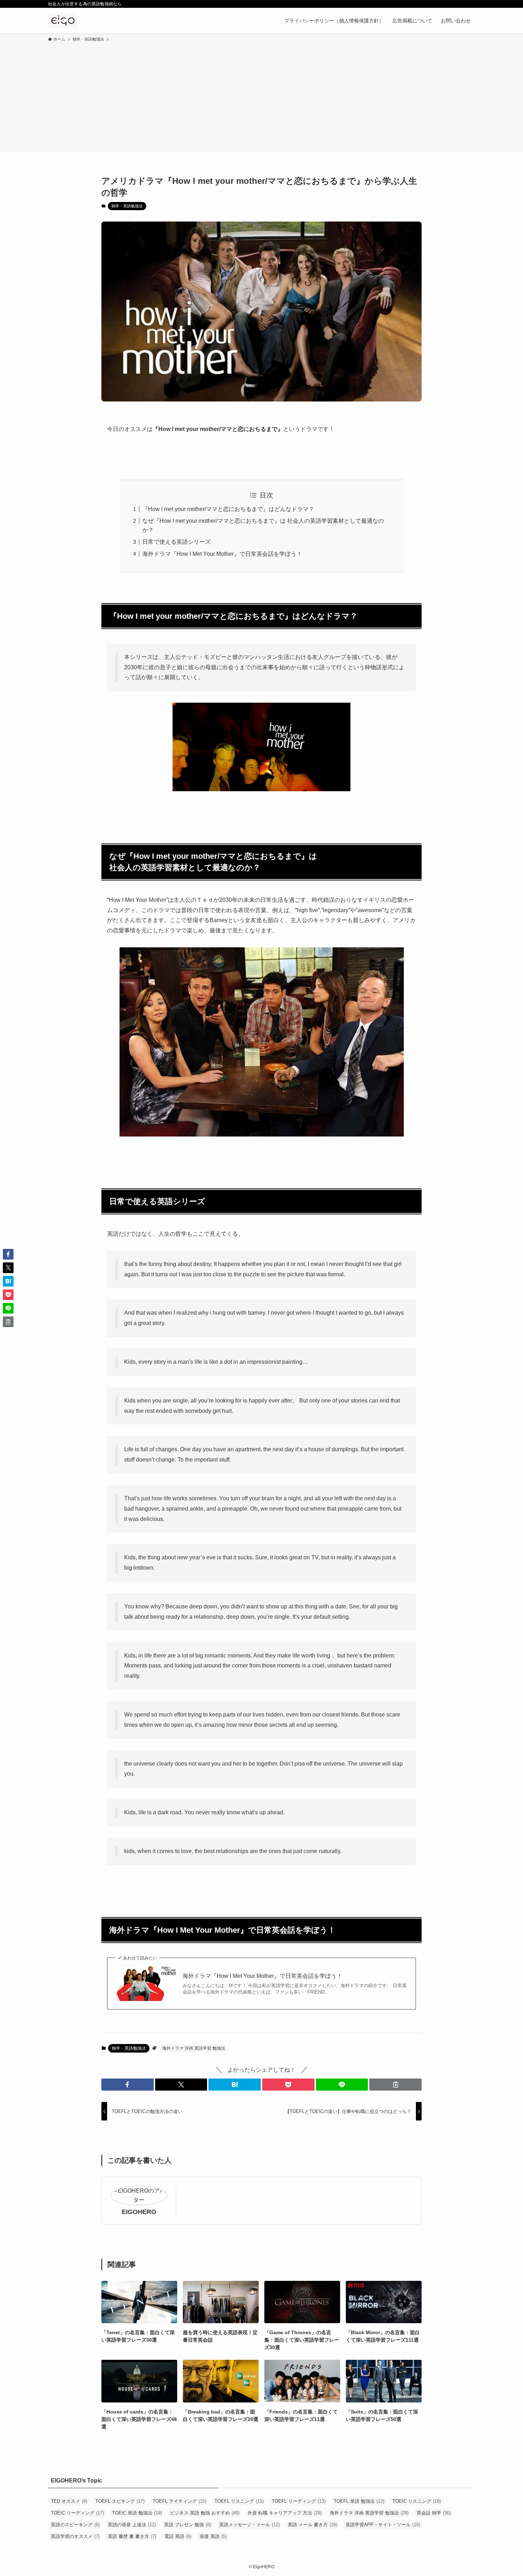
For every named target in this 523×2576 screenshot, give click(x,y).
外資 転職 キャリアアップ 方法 (285, 2513)
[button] (128, 2085)
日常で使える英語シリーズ (176, 542)
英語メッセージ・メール (249, 2525)
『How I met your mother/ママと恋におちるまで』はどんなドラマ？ (228, 509)
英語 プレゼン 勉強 (187, 2525)
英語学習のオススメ (75, 2536)
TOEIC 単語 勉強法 (137, 2513)
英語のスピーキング (75, 2525)
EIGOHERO (139, 2212)
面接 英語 (213, 2536)
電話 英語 (178, 2536)
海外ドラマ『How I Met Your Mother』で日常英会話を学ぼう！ (222, 554)
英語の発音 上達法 (132, 2525)
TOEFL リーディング (299, 2501)
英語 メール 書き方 (313, 2525)
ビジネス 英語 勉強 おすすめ (205, 2513)
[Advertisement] (261, 96)
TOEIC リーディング (77, 2513)
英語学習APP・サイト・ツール (383, 2525)
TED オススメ (69, 2501)
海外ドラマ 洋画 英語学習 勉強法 (194, 2048)
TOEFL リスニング (239, 2501)
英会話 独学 (434, 2513)
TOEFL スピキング (120, 2501)
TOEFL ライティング (179, 2501)
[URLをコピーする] (395, 2085)
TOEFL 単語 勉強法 (359, 2501)
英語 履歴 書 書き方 (132, 2536)
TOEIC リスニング (417, 2501)
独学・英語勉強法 (127, 206)
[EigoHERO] (63, 21)
